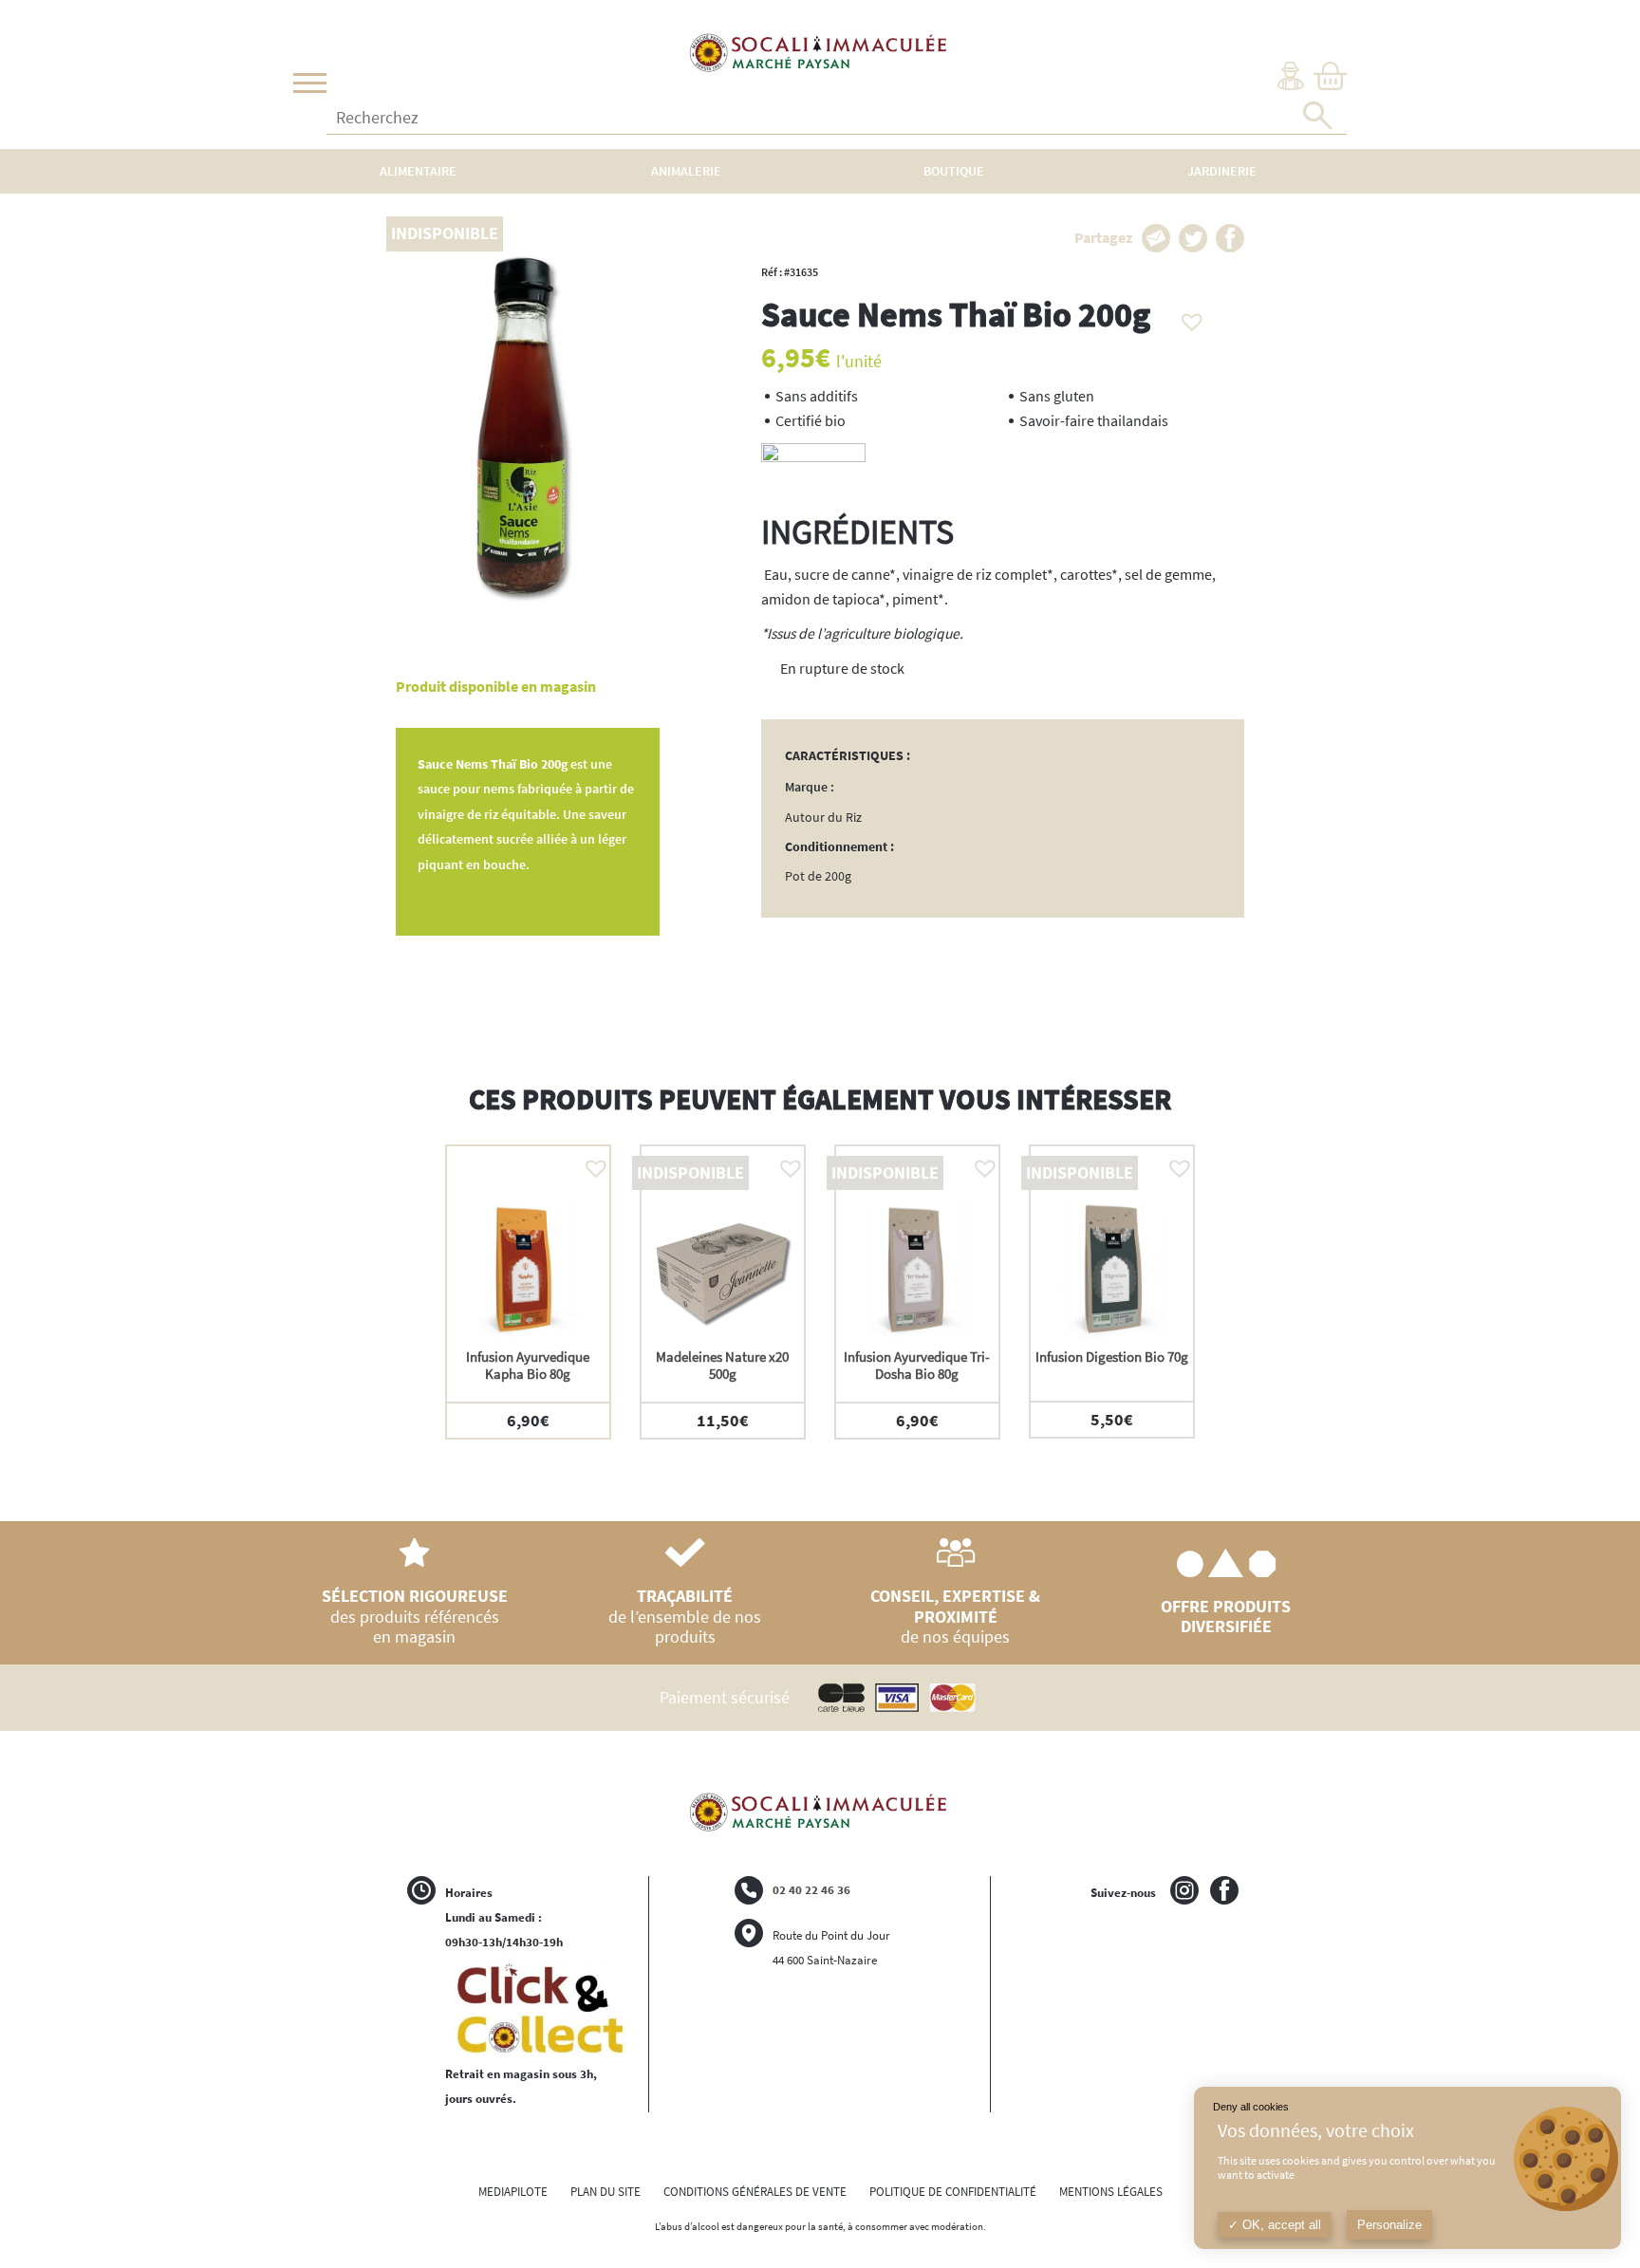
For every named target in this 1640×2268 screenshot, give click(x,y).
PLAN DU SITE (606, 2192)
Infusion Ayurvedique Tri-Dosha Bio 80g (917, 1365)
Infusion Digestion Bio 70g (1112, 1357)
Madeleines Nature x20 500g (722, 1365)
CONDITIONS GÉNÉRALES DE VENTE (755, 2192)
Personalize (1389, 2225)
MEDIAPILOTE (513, 2192)
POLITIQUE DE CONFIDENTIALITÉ (953, 2192)
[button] (1187, 317)
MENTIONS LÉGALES (1111, 2192)
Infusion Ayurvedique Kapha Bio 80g (528, 1365)
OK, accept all (1280, 2225)
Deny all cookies (1251, 2107)
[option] (528, 1292)
